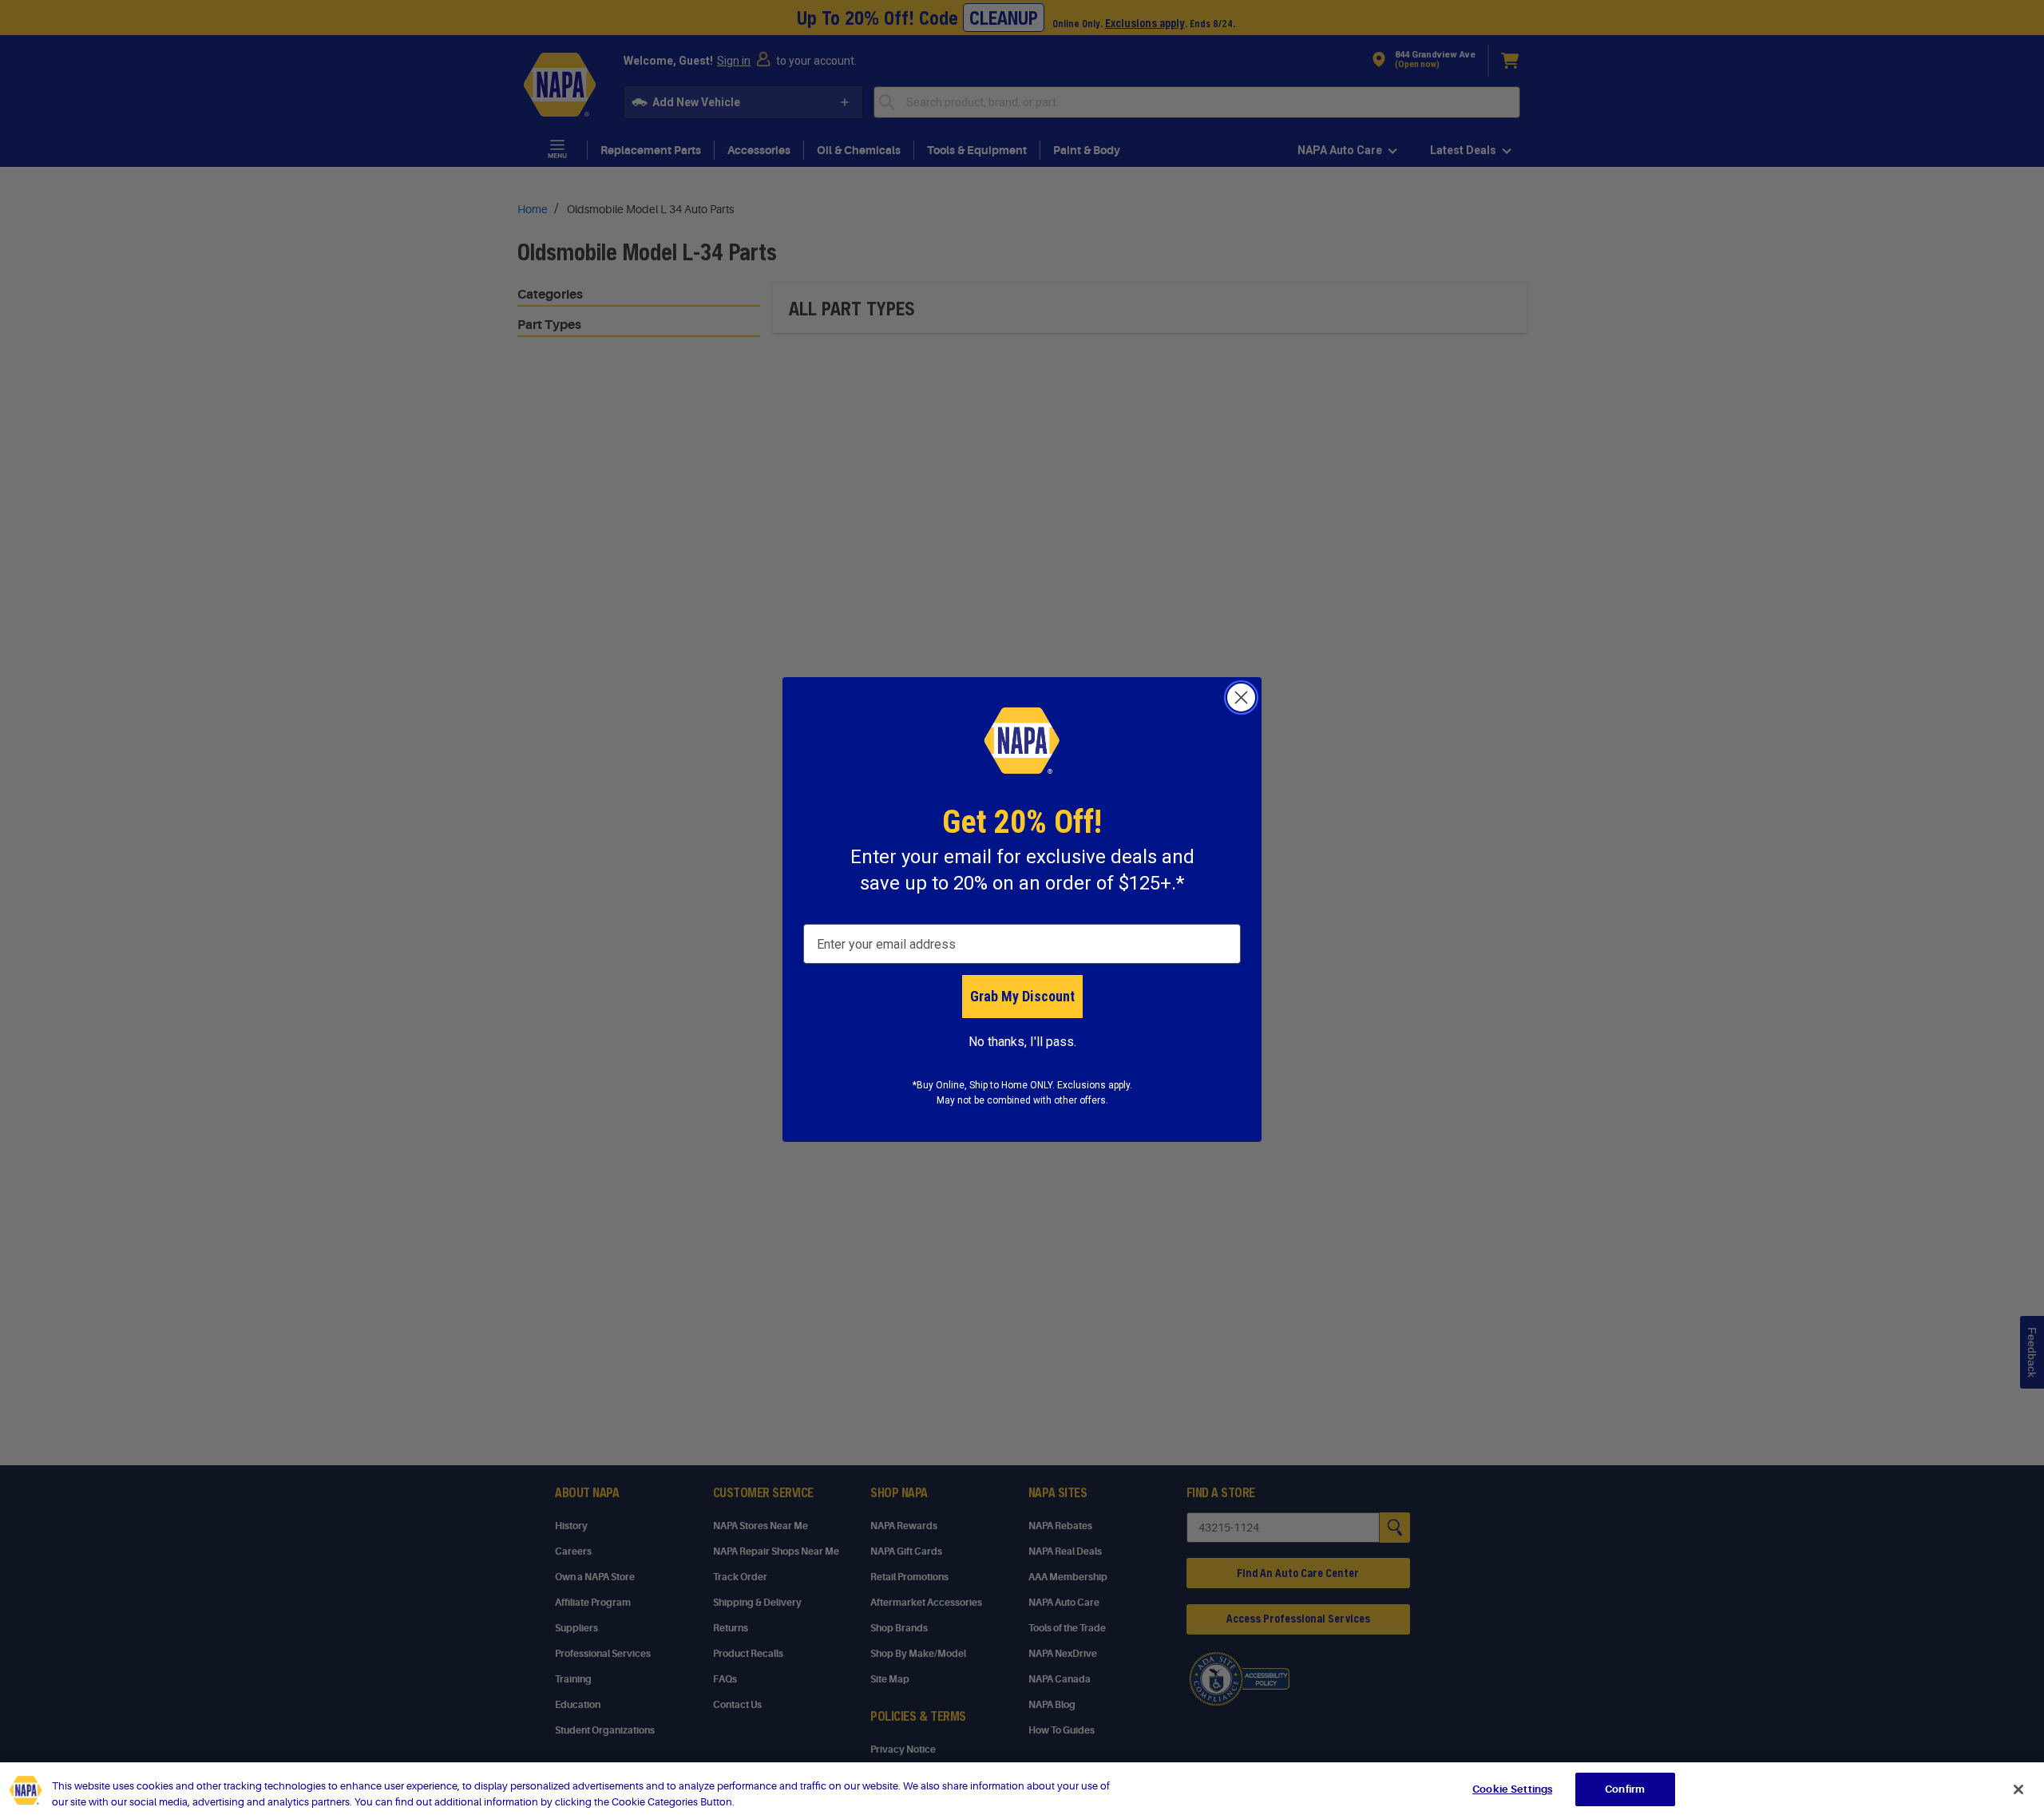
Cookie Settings (1512, 1789)
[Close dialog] (1241, 697)
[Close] (2018, 1789)
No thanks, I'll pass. (1022, 1042)
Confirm (1625, 1789)
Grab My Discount (1022, 996)
